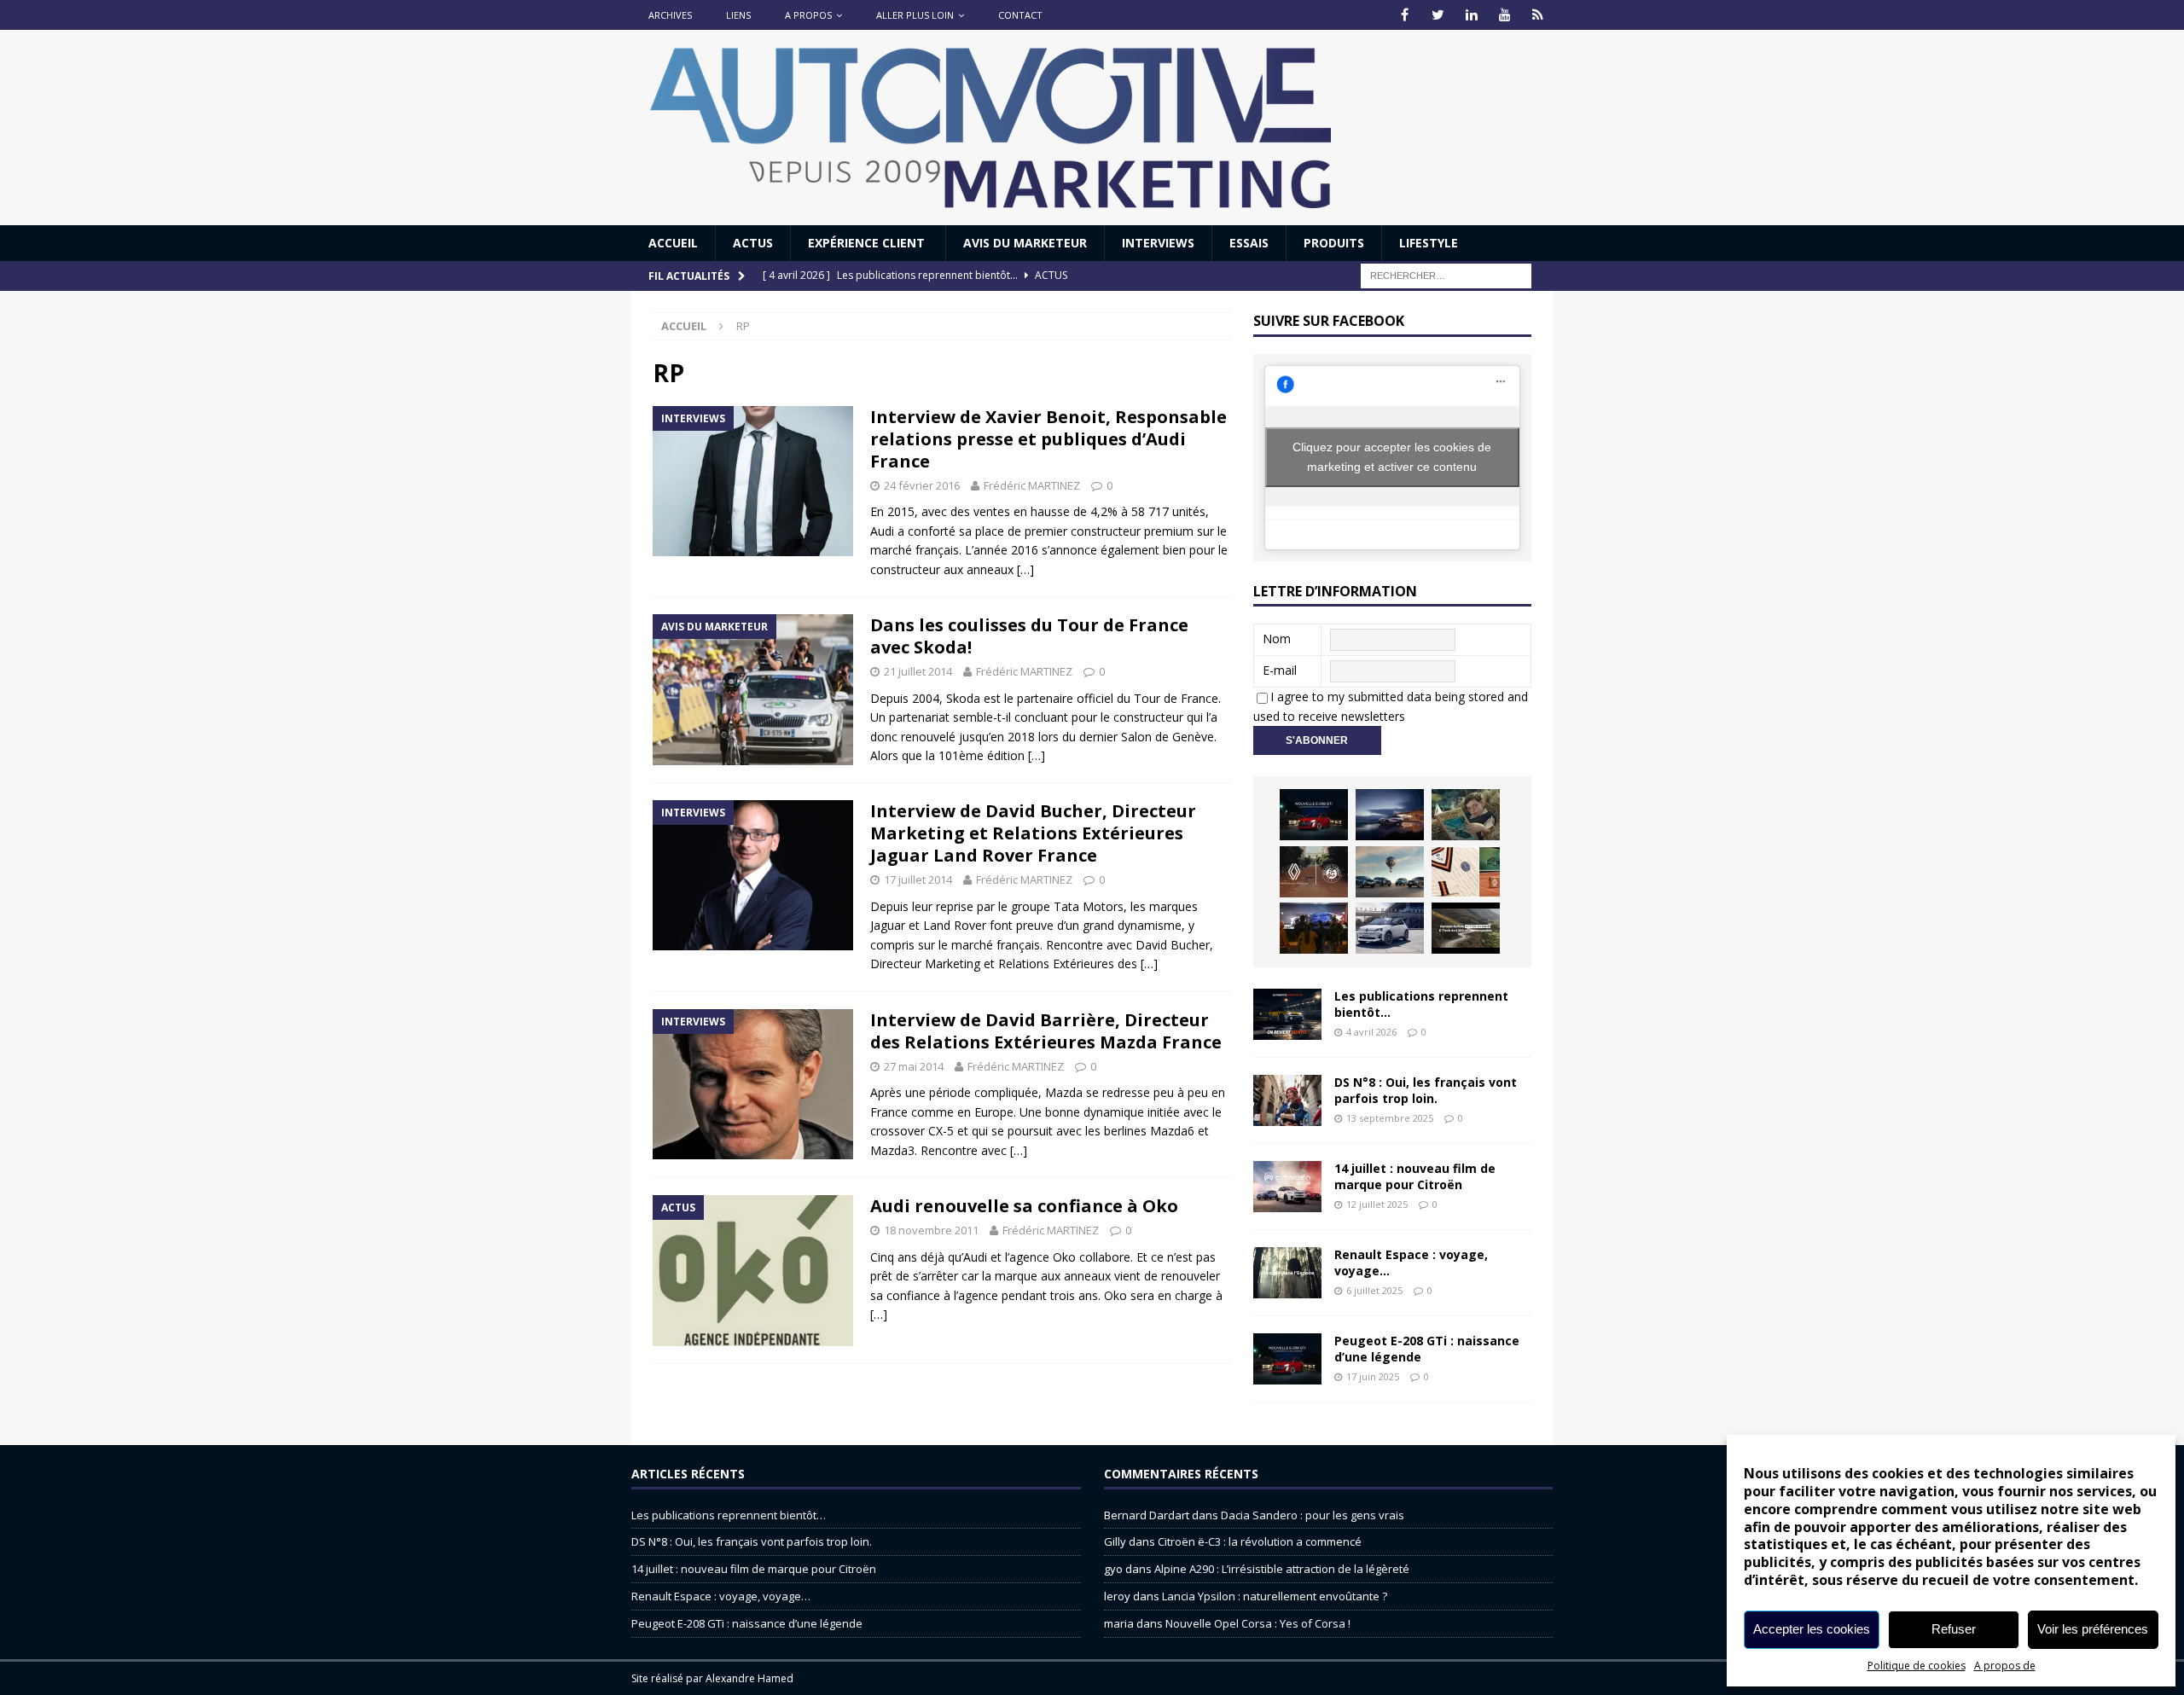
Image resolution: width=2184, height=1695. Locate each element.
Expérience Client (868, 243)
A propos (808, 15)
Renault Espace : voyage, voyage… (1411, 1262)
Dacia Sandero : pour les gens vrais (1313, 1515)
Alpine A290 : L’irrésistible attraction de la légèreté (1282, 1569)
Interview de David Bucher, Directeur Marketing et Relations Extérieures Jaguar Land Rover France (1033, 833)
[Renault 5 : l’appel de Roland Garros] (1390, 928)
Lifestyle (1429, 243)
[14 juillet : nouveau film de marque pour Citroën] (1287, 1187)
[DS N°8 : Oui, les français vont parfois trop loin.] (1287, 1100)
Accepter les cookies (1812, 1629)
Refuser (1954, 1629)
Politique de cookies (1917, 1666)
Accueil (673, 243)
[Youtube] (1504, 15)
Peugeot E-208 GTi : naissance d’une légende (1427, 1348)
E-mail (1280, 670)
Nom (1277, 639)
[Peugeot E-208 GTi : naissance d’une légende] (1314, 815)
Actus (753, 243)
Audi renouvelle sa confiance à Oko (1024, 1206)
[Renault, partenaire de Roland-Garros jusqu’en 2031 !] (1314, 872)
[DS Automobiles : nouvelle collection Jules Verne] (1390, 872)
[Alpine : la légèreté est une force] (1466, 815)
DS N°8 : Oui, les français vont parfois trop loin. (1426, 1090)
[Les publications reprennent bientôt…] (1287, 1014)
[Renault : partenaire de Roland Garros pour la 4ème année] (1466, 872)
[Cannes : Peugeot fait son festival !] (1314, 928)
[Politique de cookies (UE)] (1538, 15)
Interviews (1158, 243)
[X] (1438, 15)
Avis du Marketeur (1025, 243)
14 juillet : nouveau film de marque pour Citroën (1415, 1176)
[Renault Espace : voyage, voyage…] (1287, 1273)
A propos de (2005, 1666)
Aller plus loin (915, 15)
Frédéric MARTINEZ (1032, 485)
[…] (1025, 569)
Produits (1334, 243)
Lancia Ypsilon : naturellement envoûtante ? (1275, 1596)
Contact (1020, 15)
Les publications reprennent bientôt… (1421, 1004)
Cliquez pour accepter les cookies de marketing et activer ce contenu (1392, 457)
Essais (1249, 243)
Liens (738, 15)
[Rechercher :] (1446, 275)
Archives (670, 15)
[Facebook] (1405, 15)
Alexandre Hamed (749, 1678)
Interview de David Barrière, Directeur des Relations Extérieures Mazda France (1046, 1031)
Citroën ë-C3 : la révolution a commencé (1260, 1541)
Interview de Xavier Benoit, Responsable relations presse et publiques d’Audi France (1048, 439)
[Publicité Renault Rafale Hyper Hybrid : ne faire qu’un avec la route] (1466, 928)
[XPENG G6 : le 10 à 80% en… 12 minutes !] (1390, 815)
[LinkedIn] (1471, 15)
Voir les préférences (2093, 1629)
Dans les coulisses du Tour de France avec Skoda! (1029, 636)
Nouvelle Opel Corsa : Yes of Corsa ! (1258, 1623)
